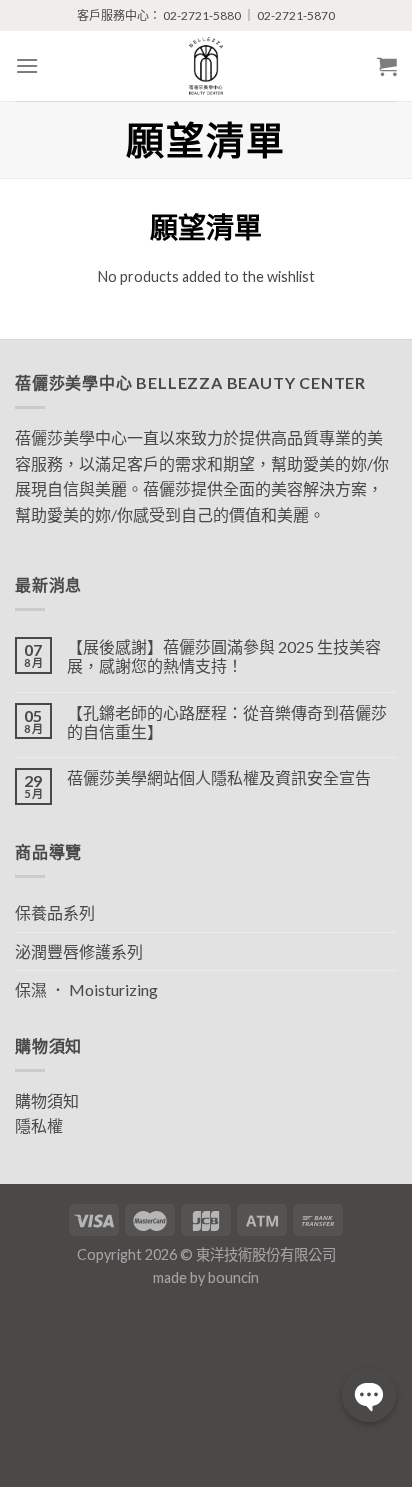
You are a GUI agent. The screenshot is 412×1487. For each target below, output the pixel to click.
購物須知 (47, 1100)
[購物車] (387, 66)
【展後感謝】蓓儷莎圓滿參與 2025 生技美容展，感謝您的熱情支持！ (224, 656)
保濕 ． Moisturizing (86, 989)
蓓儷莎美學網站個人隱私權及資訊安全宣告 (219, 777)
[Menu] (27, 65)
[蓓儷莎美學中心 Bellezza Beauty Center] (206, 66)
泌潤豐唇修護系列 (79, 951)
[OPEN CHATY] (369, 1395)
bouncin (233, 1277)
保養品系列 (55, 912)
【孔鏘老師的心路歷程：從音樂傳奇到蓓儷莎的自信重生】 (227, 722)
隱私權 (39, 1125)
